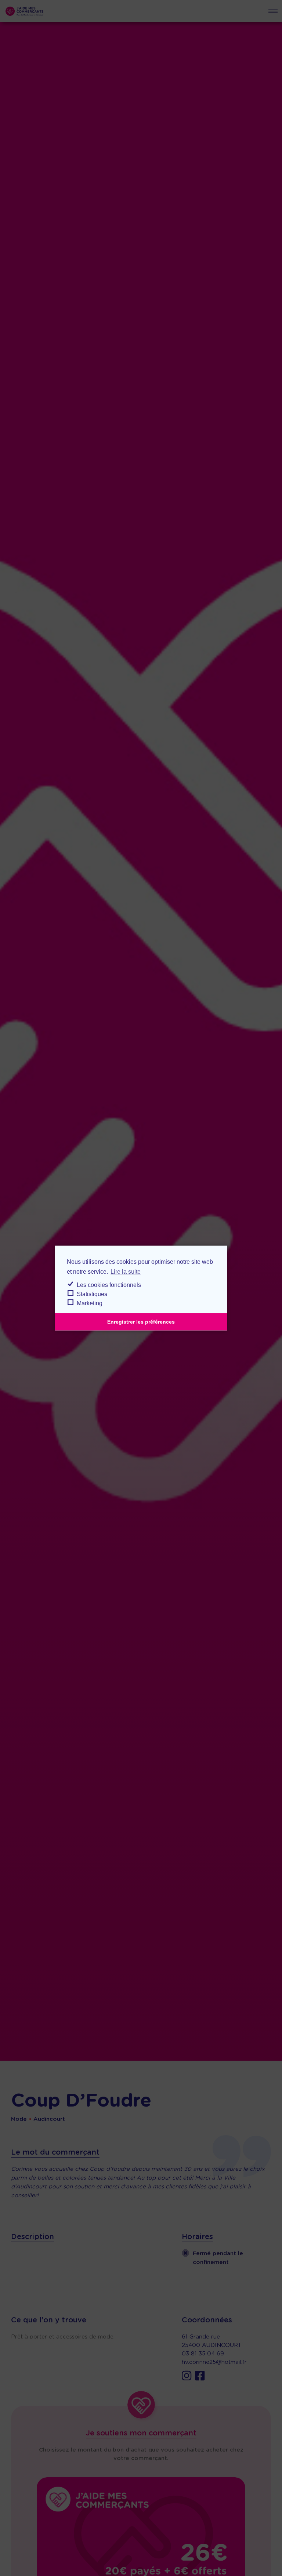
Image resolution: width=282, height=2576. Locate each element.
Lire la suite (126, 1272)
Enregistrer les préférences (141, 1322)
